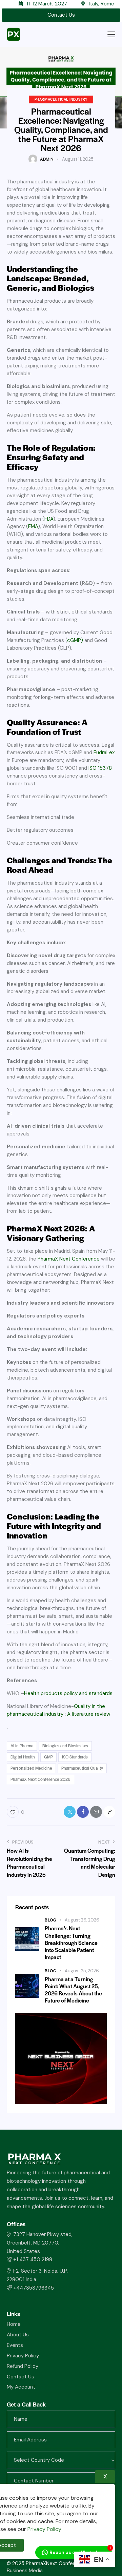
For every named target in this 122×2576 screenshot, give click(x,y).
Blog (50, 1920)
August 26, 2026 (82, 1920)
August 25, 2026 (82, 1971)
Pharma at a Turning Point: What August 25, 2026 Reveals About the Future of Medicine (73, 1990)
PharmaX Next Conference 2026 (40, 1779)
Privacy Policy (44, 2529)
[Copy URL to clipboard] (109, 1812)
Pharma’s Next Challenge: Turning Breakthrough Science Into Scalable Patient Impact (71, 1943)
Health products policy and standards (68, 1693)
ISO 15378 (100, 768)
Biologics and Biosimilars (65, 1746)
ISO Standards (75, 1757)
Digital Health (23, 1757)
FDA (49, 519)
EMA (33, 526)
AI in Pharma (22, 1746)
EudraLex (104, 752)
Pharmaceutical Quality (82, 1768)
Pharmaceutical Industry (61, 99)
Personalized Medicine (31, 1768)
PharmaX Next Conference (69, 1259)
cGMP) (75, 640)
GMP (48, 1757)
